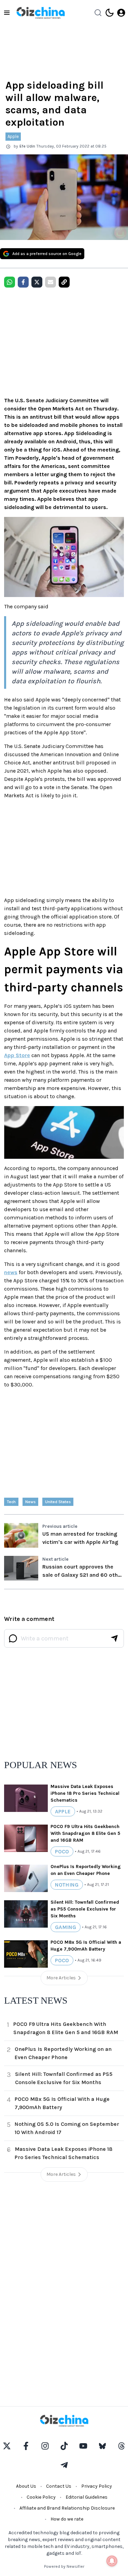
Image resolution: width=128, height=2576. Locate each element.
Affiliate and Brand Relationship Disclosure (67, 2508)
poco (62, 1851)
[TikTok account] (64, 2446)
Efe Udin (27, 146)
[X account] (7, 2446)
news (11, 1272)
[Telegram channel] (64, 2465)
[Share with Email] (51, 282)
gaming (66, 1927)
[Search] (98, 13)
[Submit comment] (114, 1638)
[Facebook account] (26, 2446)
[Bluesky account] (102, 2446)
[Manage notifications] (112, 2561)
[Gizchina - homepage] (41, 13)
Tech (11, 1502)
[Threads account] (122, 2446)
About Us (26, 2486)
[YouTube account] (83, 2446)
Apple (13, 136)
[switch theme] (110, 13)
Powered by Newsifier (64, 2566)
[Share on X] (37, 282)
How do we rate (67, 2519)
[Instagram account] (45, 2446)
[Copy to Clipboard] (64, 282)
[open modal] (121, 13)
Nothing (67, 1885)
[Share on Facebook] (23, 282)
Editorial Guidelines (87, 2497)
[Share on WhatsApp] (10, 282)
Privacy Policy (97, 2486)
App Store (17, 1055)
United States (58, 1502)
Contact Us (59, 2486)
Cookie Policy (41, 2497)
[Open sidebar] (7, 13)
